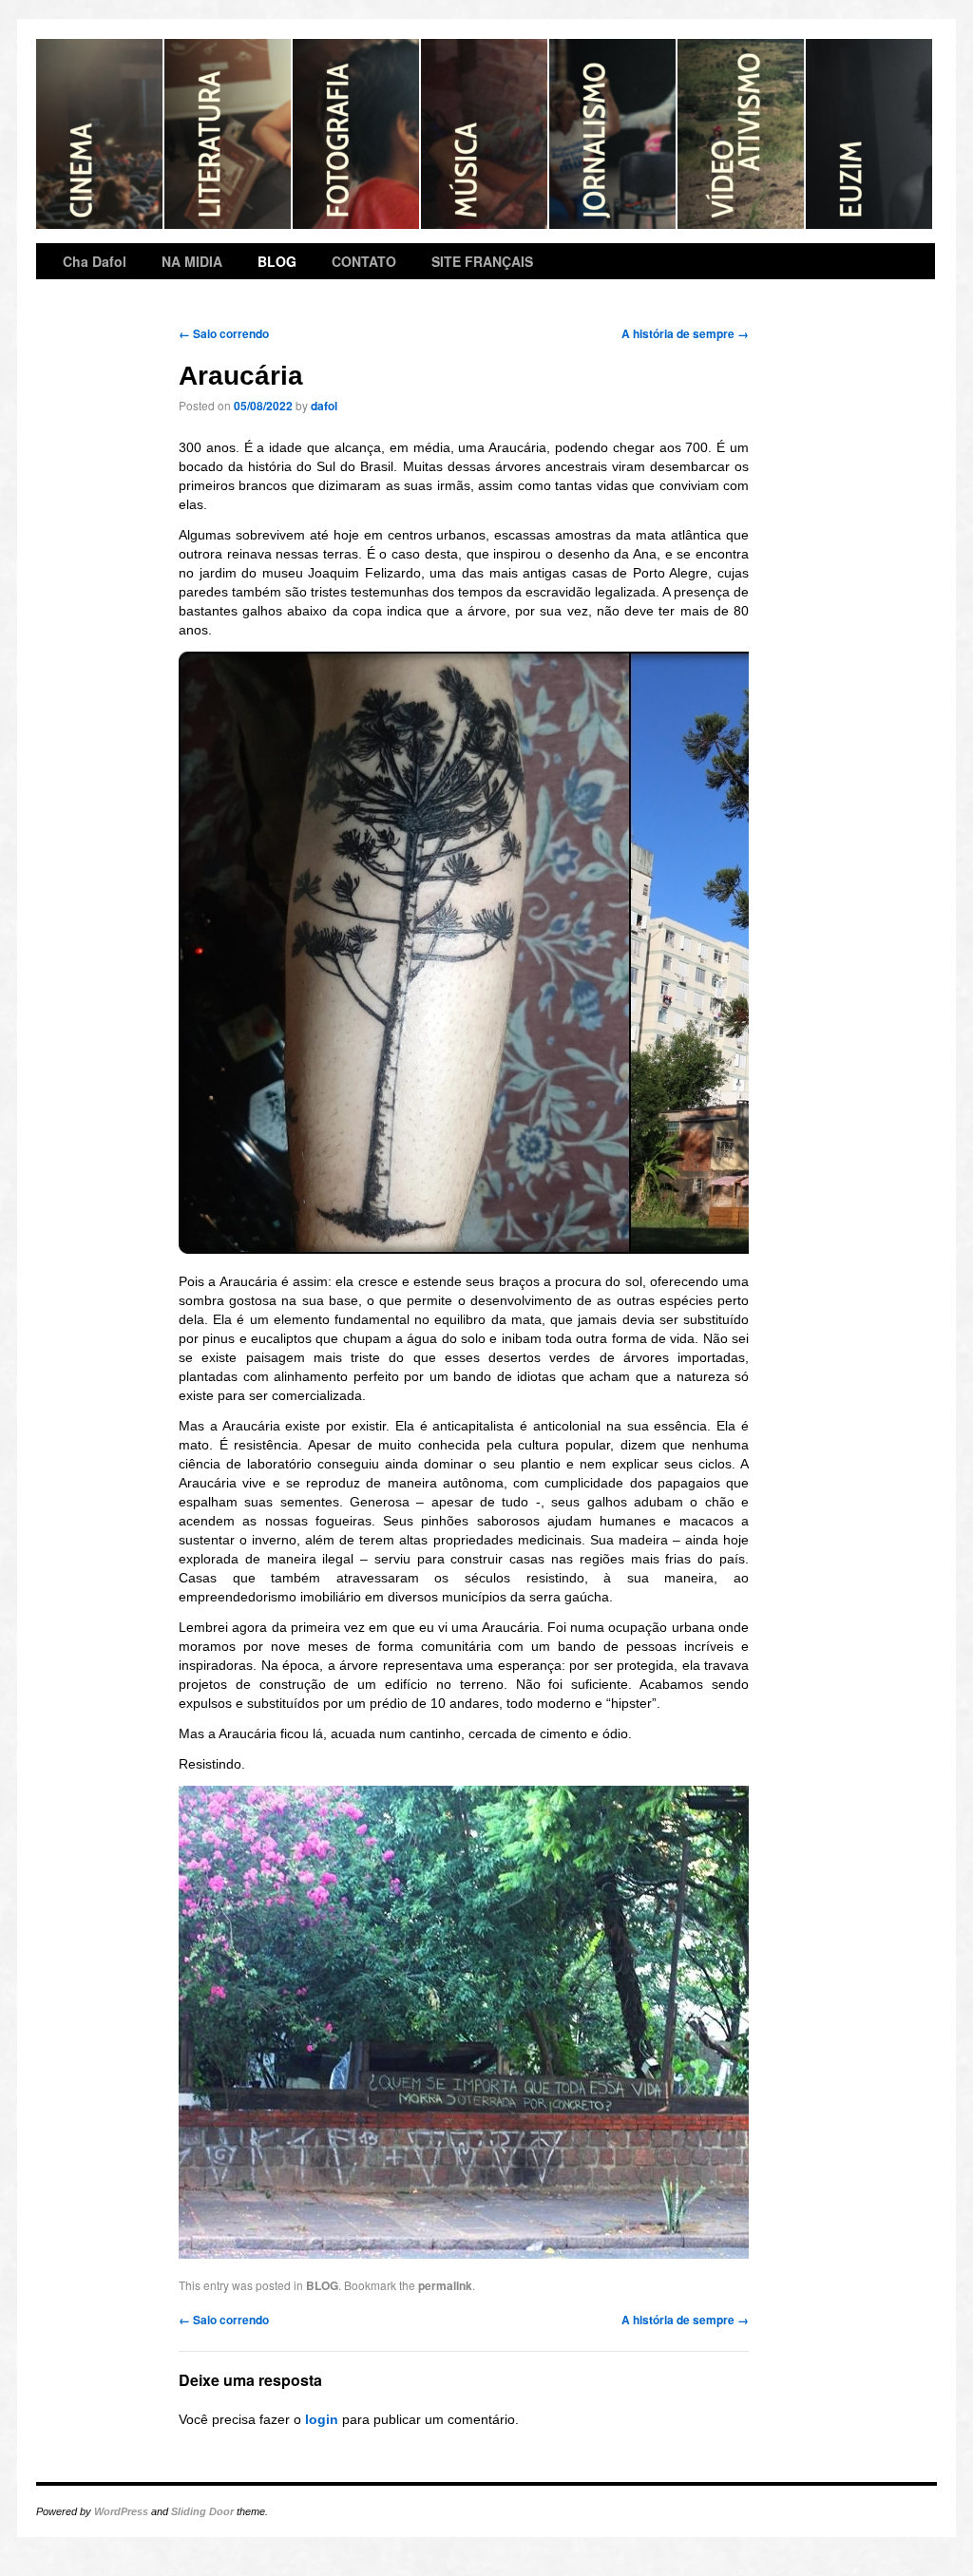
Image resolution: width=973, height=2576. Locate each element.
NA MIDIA (192, 261)
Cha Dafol (95, 261)
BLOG (277, 261)
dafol (324, 406)
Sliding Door (202, 2511)
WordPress (121, 2511)
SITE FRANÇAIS (482, 261)
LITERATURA (229, 134)
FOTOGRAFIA (357, 134)
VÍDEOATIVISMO (742, 134)
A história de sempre (685, 333)
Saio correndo (224, 333)
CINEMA (100, 134)
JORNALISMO (613, 134)
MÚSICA (485, 134)
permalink (445, 2285)
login (322, 2419)
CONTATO (364, 261)
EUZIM (869, 134)
